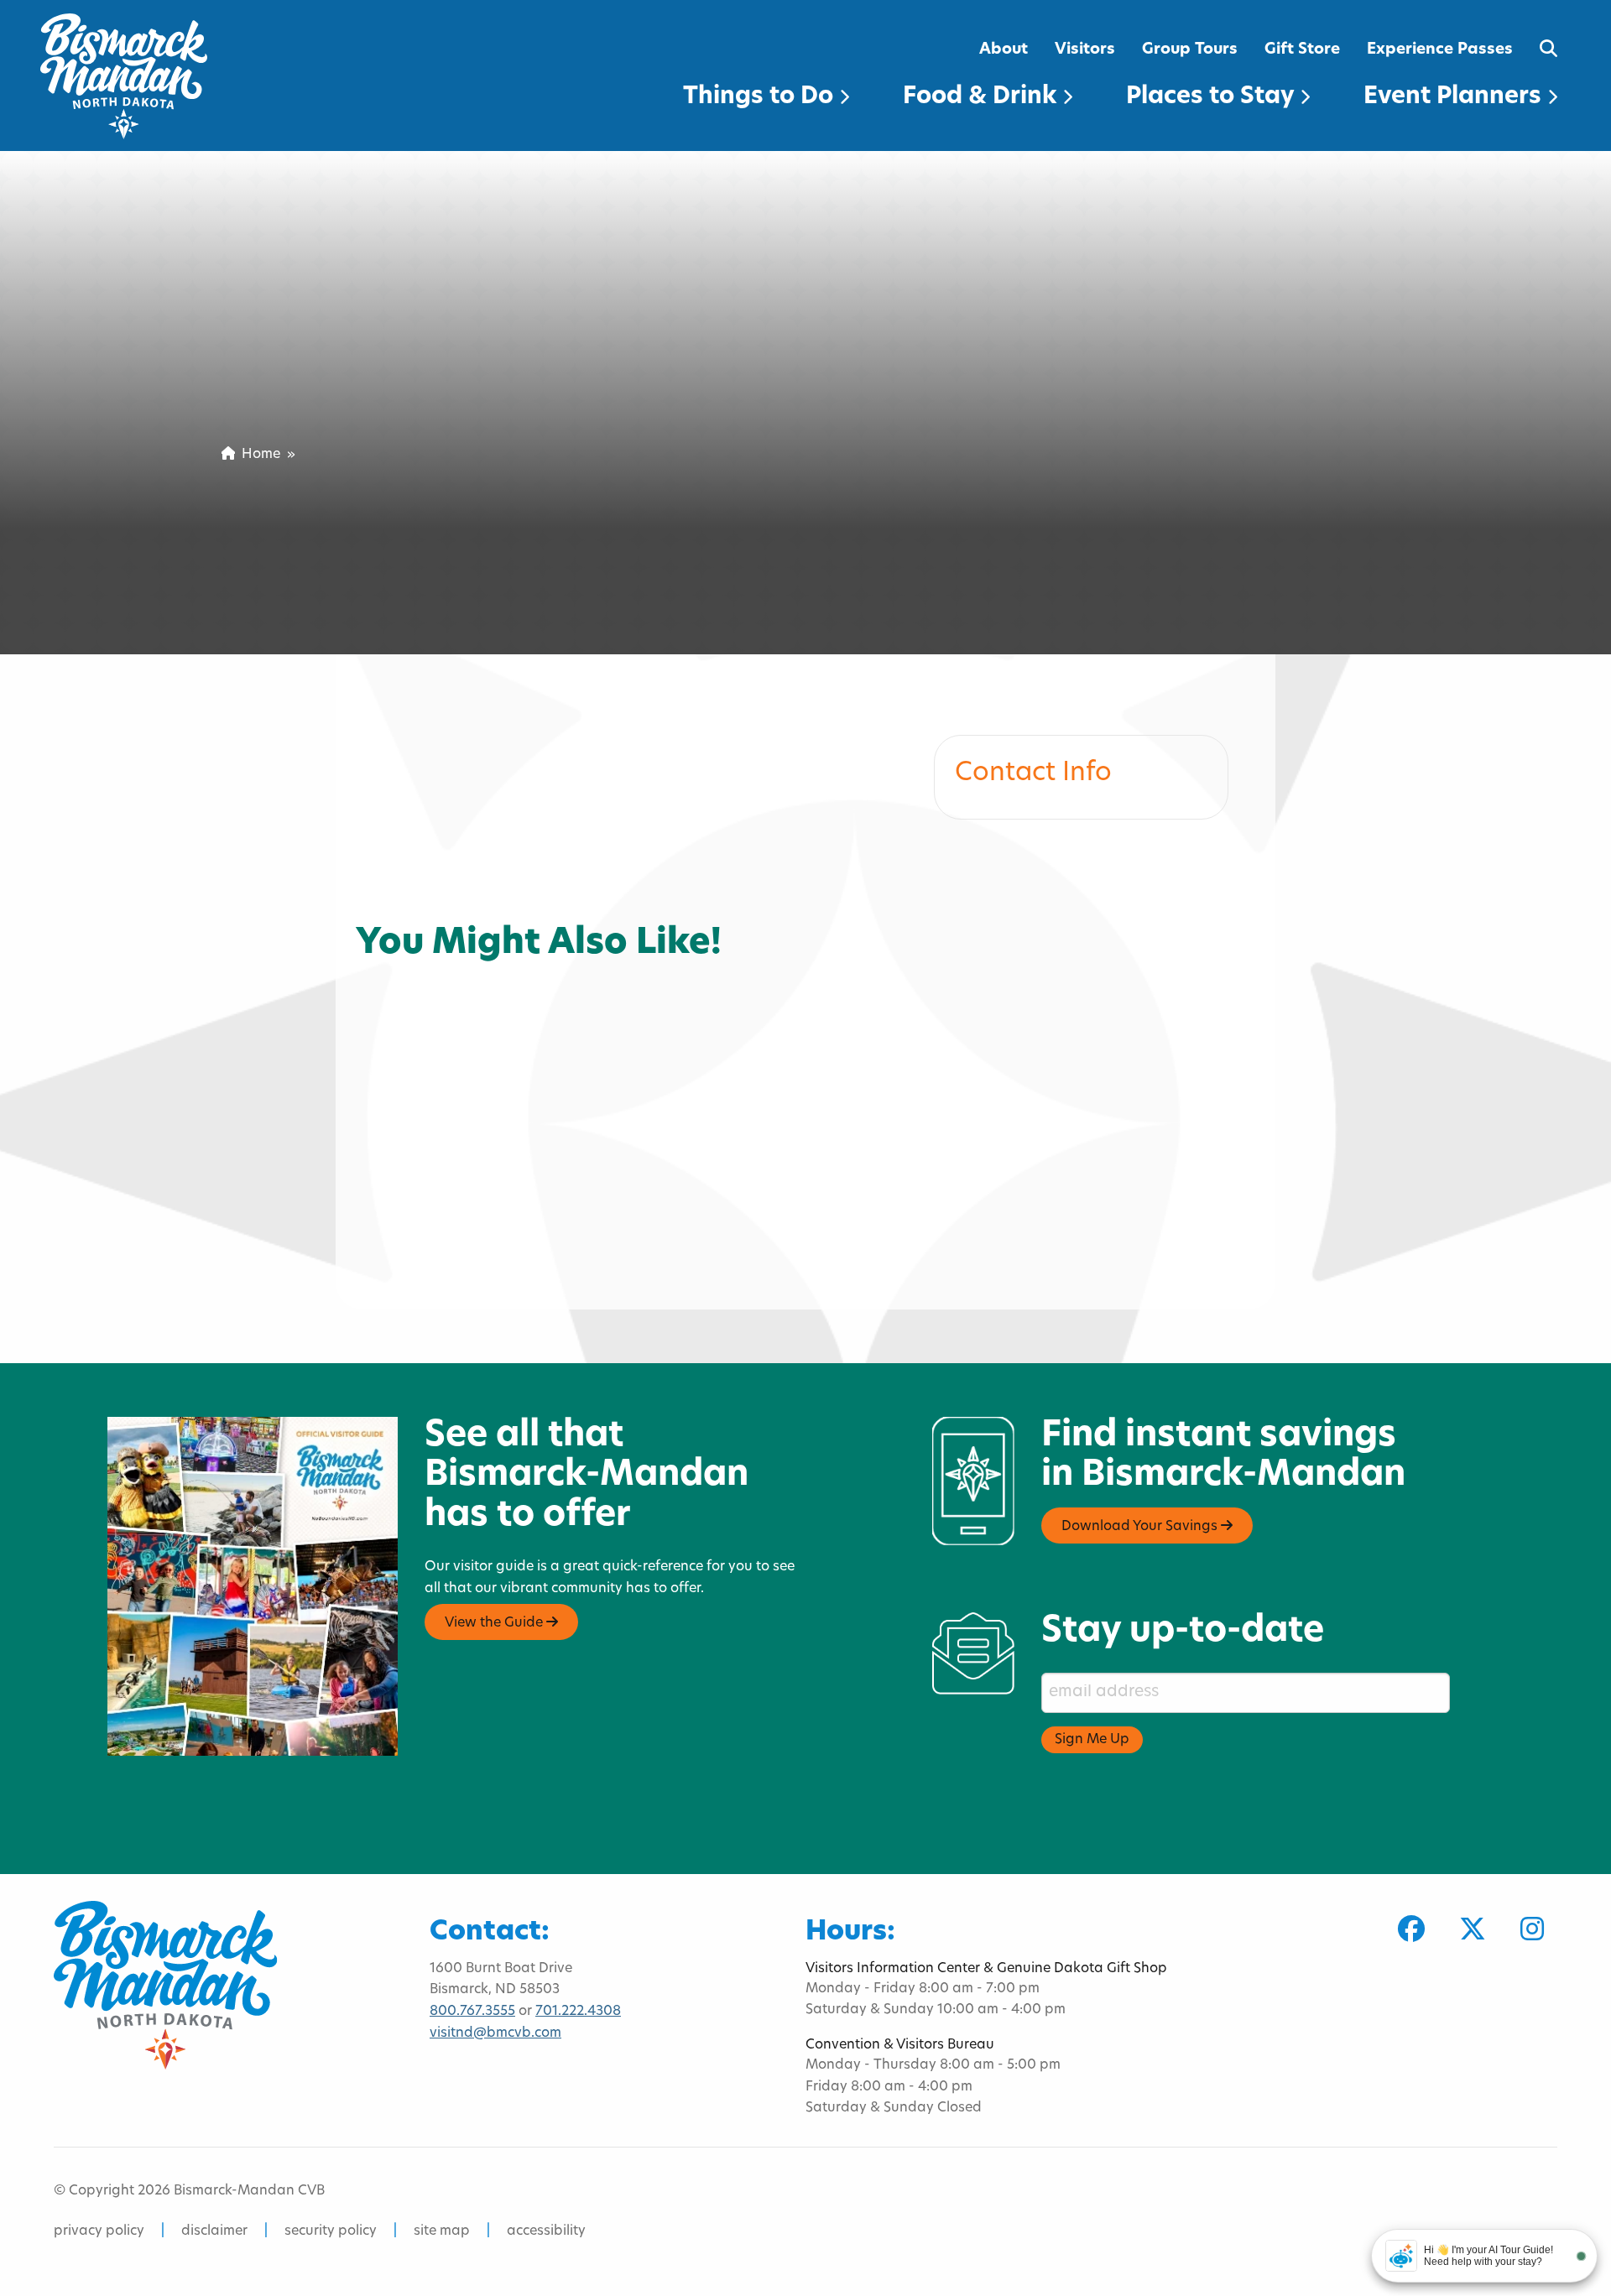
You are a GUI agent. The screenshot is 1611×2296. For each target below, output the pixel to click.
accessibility (546, 2231)
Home (258, 455)
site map (442, 2231)
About (1004, 50)
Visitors (1085, 50)
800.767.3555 (472, 2012)
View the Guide (495, 1623)
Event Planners (1455, 97)
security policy (331, 2231)
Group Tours (1190, 50)
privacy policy (99, 2231)
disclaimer (214, 2231)
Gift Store (1302, 50)
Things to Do (761, 97)
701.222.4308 (578, 2012)
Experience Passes (1440, 50)
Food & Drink (983, 97)
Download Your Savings (1141, 1527)
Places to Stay (1213, 97)
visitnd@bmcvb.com (495, 2033)
